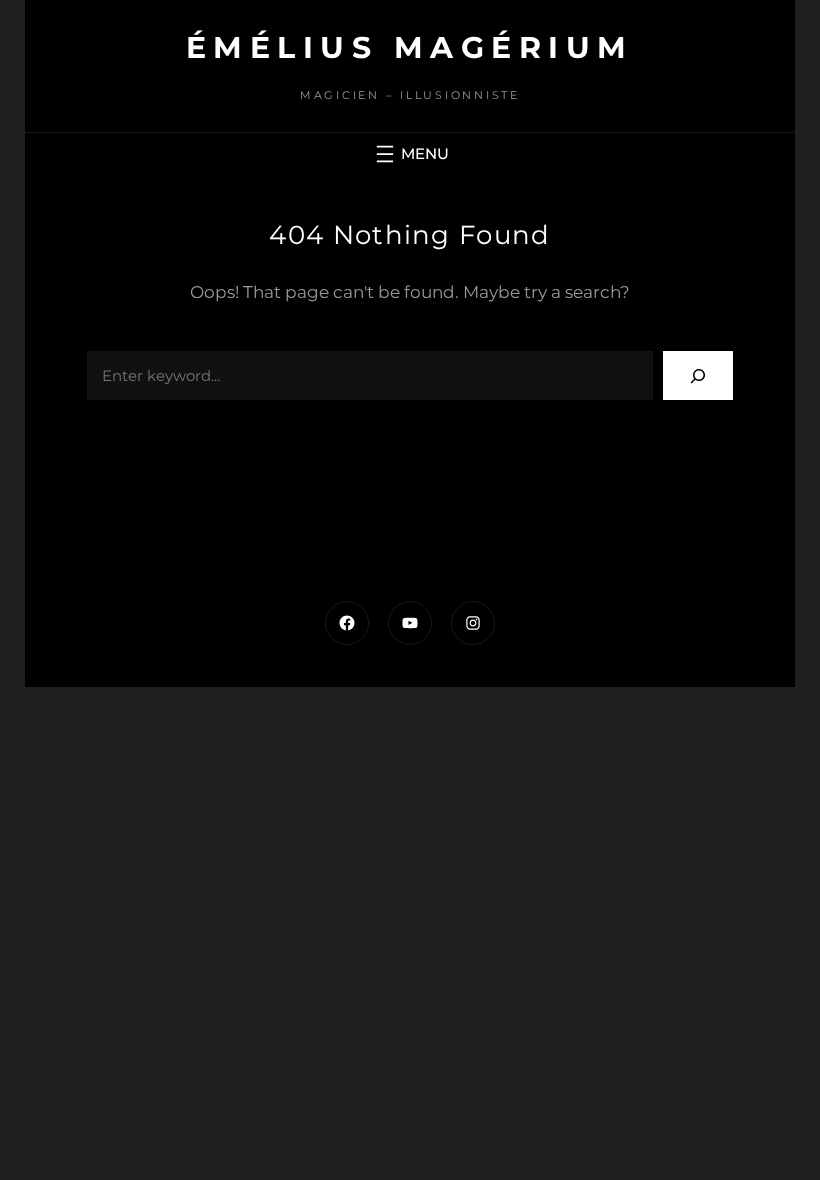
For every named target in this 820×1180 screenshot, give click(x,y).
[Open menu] (410, 154)
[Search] (698, 375)
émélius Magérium (410, 47)
